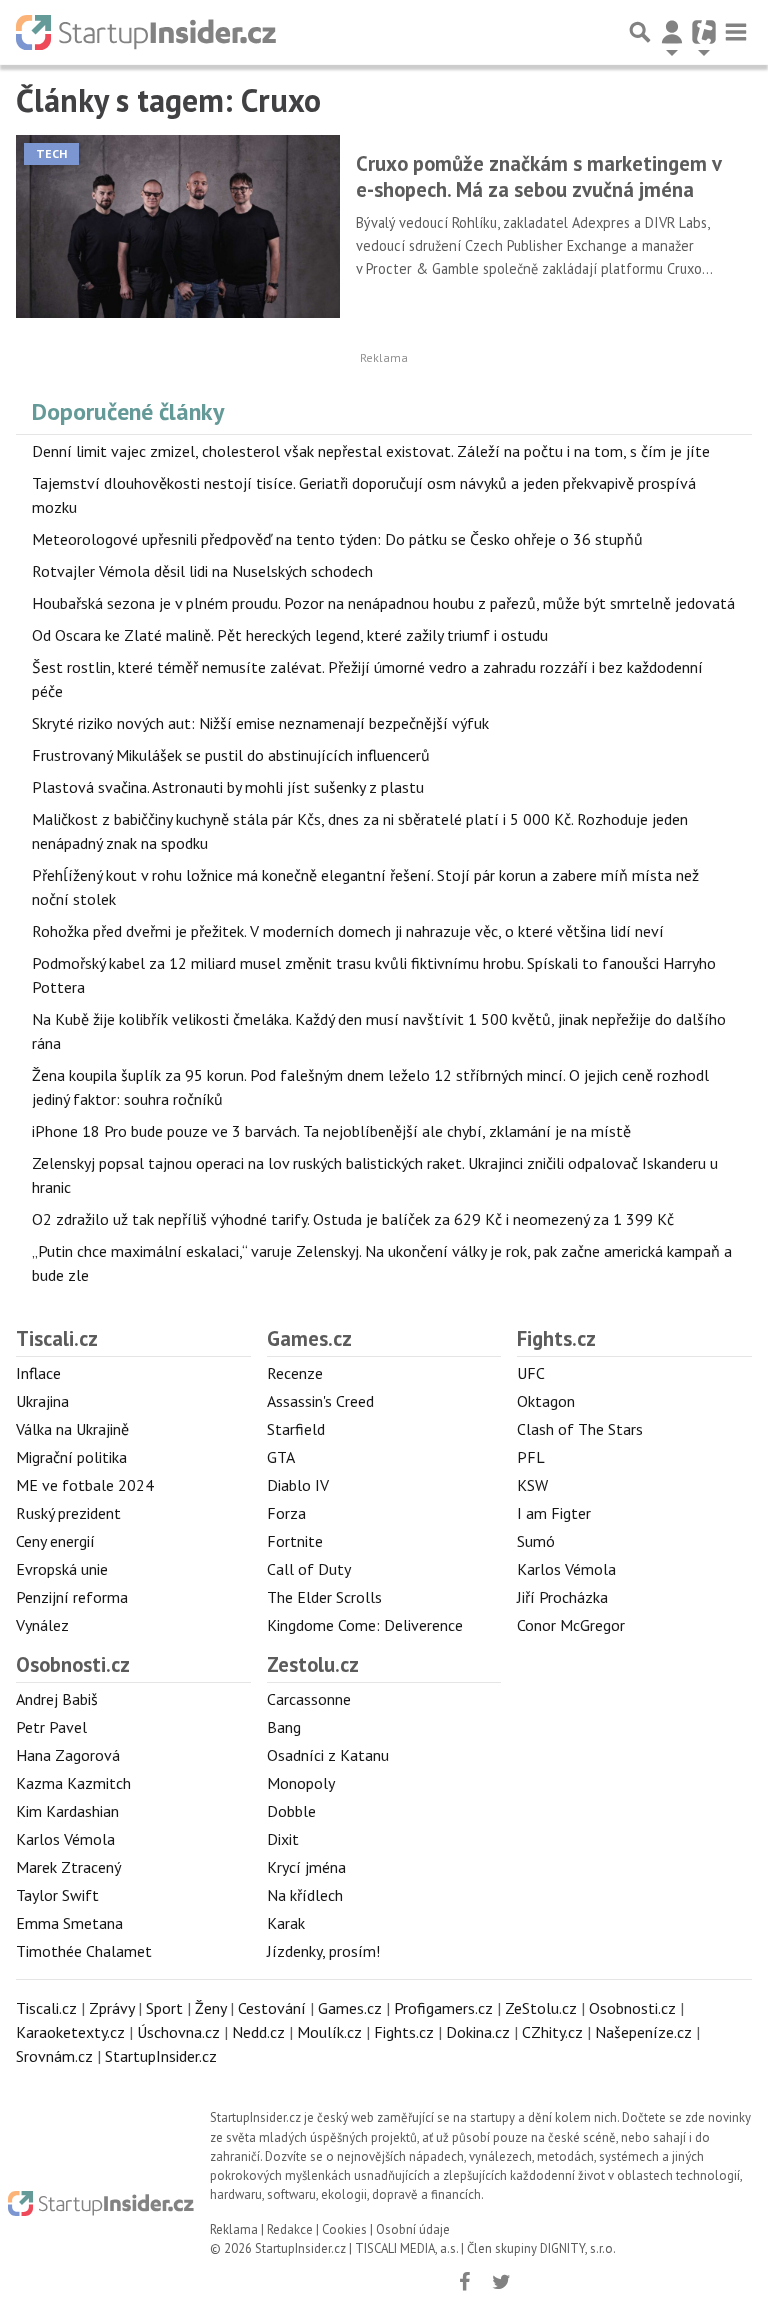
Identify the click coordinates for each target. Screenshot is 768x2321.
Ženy (210, 2008)
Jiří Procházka (562, 1597)
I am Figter (554, 1513)
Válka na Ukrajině (72, 1429)
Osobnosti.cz (73, 1664)
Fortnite (295, 1541)
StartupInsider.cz (161, 2056)
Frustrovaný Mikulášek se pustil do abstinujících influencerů (231, 755)
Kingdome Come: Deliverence (365, 1625)
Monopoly (301, 1783)
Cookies (344, 2229)
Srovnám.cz (54, 2056)
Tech (51, 153)
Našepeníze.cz (643, 2032)
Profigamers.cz (443, 2008)
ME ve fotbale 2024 (85, 1485)
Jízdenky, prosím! (323, 1951)
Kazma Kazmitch (73, 1783)
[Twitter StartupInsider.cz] (501, 2282)
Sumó (536, 1541)
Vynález (42, 1625)
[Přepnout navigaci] (672, 32)
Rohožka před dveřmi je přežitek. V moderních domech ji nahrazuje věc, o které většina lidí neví (348, 931)
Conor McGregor (571, 1625)
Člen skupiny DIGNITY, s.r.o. (541, 2248)
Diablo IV (298, 1485)
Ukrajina (42, 1401)
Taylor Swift (57, 1895)
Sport (164, 2008)
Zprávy (111, 2008)
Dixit (283, 1839)
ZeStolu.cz (541, 2008)
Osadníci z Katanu (328, 1755)
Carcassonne (309, 1699)
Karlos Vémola (566, 1569)
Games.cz (309, 1338)
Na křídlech (305, 1895)
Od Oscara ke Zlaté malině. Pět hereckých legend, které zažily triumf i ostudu (290, 635)
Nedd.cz (258, 2032)
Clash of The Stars (580, 1429)
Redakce (290, 2229)
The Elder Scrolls (324, 1597)
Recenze (295, 1373)
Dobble (291, 1811)
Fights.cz (556, 1338)
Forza (286, 1513)
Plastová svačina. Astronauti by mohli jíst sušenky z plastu (228, 787)
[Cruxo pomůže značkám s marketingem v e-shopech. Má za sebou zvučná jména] (178, 226)
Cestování (272, 2008)
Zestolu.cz (313, 1664)
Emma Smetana (69, 1923)
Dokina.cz (478, 2032)
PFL (531, 1457)
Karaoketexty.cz (70, 2032)
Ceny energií (55, 1541)
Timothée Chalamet (84, 1951)
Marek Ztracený (68, 1867)
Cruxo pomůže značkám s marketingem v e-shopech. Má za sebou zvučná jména (538, 176)
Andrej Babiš (57, 1699)
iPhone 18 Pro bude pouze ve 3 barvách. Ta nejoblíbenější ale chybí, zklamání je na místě (331, 1131)
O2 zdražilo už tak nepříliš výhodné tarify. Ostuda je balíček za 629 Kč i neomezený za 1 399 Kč (353, 1219)
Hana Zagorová (68, 1755)
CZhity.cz (552, 2032)
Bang (284, 1727)
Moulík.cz (329, 2032)
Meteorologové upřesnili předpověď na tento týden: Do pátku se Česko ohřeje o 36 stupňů (337, 539)
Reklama (234, 2229)
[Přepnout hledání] (640, 32)
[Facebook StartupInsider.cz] (464, 2282)
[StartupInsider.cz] (146, 32)
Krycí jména (306, 1867)
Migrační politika (71, 1457)
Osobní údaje (413, 2229)
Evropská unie (62, 1569)
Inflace (38, 1373)
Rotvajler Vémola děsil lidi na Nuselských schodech (202, 571)
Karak (286, 1923)
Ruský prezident (68, 1513)
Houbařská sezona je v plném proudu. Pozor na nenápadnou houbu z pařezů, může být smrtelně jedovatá (383, 603)
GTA (281, 1457)
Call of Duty (309, 1569)
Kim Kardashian (67, 1811)
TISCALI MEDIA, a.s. (406, 2248)
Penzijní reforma (72, 1597)
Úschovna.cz (178, 2032)
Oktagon (546, 1401)
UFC (531, 1373)
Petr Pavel (51, 1727)
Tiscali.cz (57, 1338)
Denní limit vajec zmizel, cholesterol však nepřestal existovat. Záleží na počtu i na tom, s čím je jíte (371, 451)
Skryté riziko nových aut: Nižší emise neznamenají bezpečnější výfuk (260, 723)
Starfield (296, 1429)
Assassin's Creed (320, 1401)
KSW (532, 1485)
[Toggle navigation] (736, 32)
